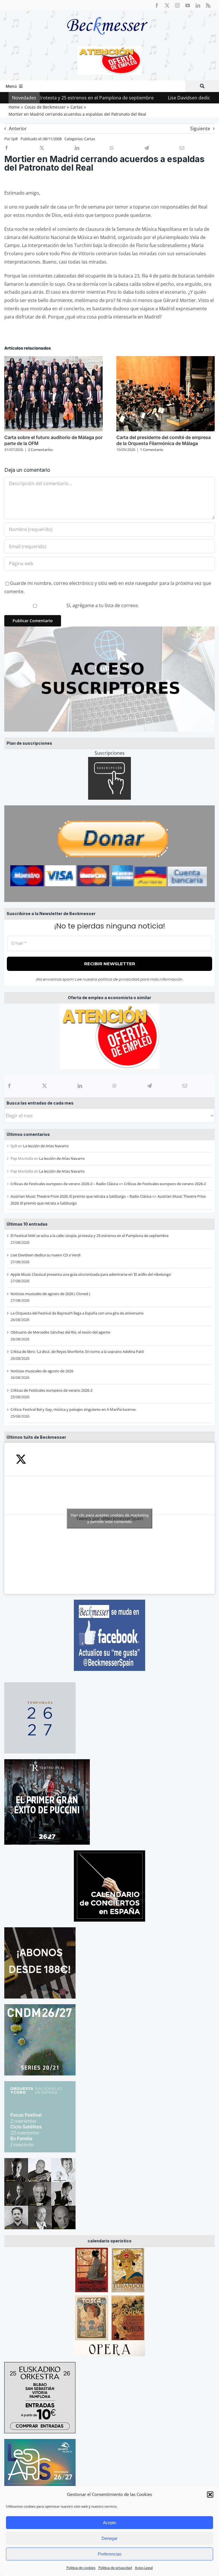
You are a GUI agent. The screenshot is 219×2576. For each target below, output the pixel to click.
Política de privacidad (115, 2568)
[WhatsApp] (115, 1086)
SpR (14, 139)
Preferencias (110, 2554)
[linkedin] (198, 5)
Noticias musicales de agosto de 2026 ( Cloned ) (50, 1294)
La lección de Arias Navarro (46, 1146)
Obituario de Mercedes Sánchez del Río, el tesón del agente (60, 1332)
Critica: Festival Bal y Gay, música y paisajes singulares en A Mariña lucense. (73, 1409)
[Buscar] (202, 86)
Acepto (109, 2523)
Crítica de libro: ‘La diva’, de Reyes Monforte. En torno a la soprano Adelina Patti (77, 1352)
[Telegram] (149, 1086)
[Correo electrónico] (185, 1086)
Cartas (90, 139)
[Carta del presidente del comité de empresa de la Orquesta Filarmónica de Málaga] (166, 359)
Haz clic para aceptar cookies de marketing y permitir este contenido (110, 1518)
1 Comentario (152, 450)
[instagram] (177, 5)
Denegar (109, 2538)
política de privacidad (119, 979)
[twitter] (167, 5)
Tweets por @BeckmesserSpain (110, 1518)
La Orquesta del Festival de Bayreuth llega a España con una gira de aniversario (77, 1313)
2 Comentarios (40, 450)
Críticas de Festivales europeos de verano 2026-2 (165, 1184)
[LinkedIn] (80, 1086)
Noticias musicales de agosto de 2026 (42, 1371)
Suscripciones (110, 753)
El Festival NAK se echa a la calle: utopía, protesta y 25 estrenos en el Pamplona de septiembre (90, 1236)
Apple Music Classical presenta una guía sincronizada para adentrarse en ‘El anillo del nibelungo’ (91, 1274)
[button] (210, 2495)
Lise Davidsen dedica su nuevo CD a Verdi (158, 98)
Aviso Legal (144, 2568)
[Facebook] (9, 1086)
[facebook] (157, 5)
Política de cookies (81, 2568)
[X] (44, 1086)
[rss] (208, 5)
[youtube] (188, 5)
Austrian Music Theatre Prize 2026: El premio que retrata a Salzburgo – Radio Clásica (81, 1196)
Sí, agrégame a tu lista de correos (102, 605)
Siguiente (200, 128)
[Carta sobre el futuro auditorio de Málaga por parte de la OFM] (53, 359)
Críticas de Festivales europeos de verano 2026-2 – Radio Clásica (64, 1184)
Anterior (18, 128)
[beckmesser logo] (107, 13)
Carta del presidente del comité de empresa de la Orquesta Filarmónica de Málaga (164, 440)
